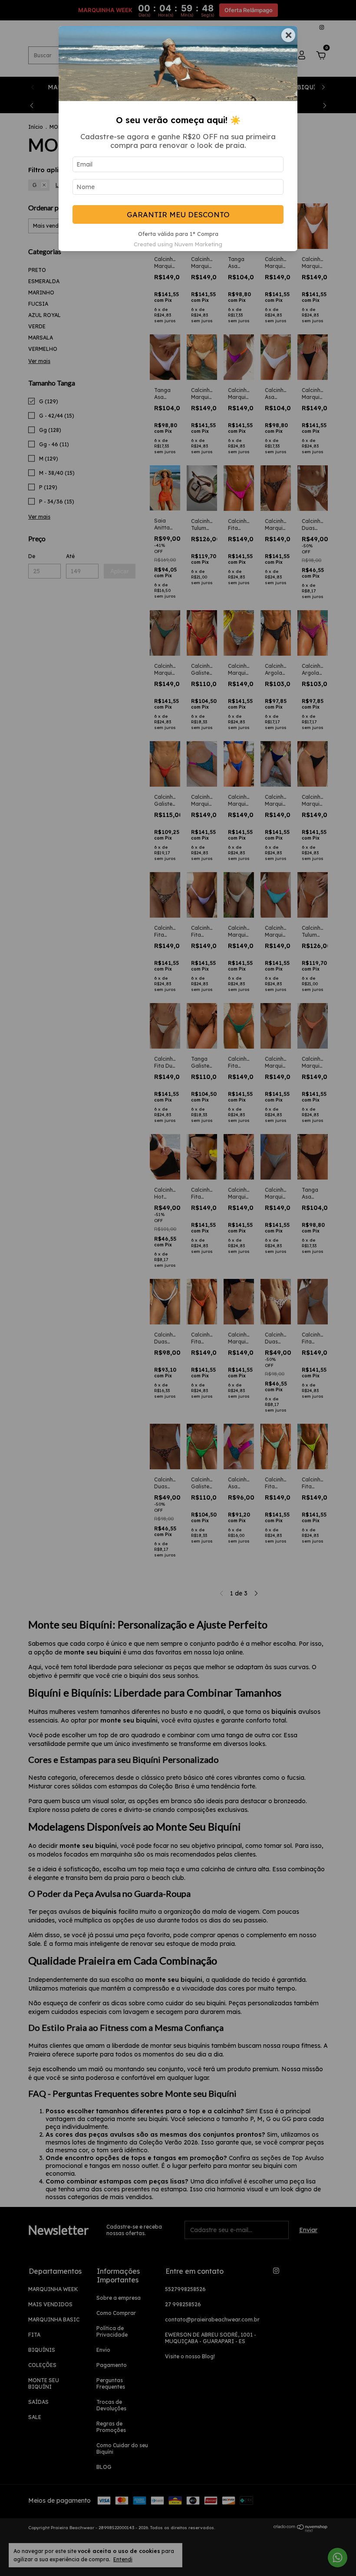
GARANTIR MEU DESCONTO (178, 214)
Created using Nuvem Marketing (178, 244)
